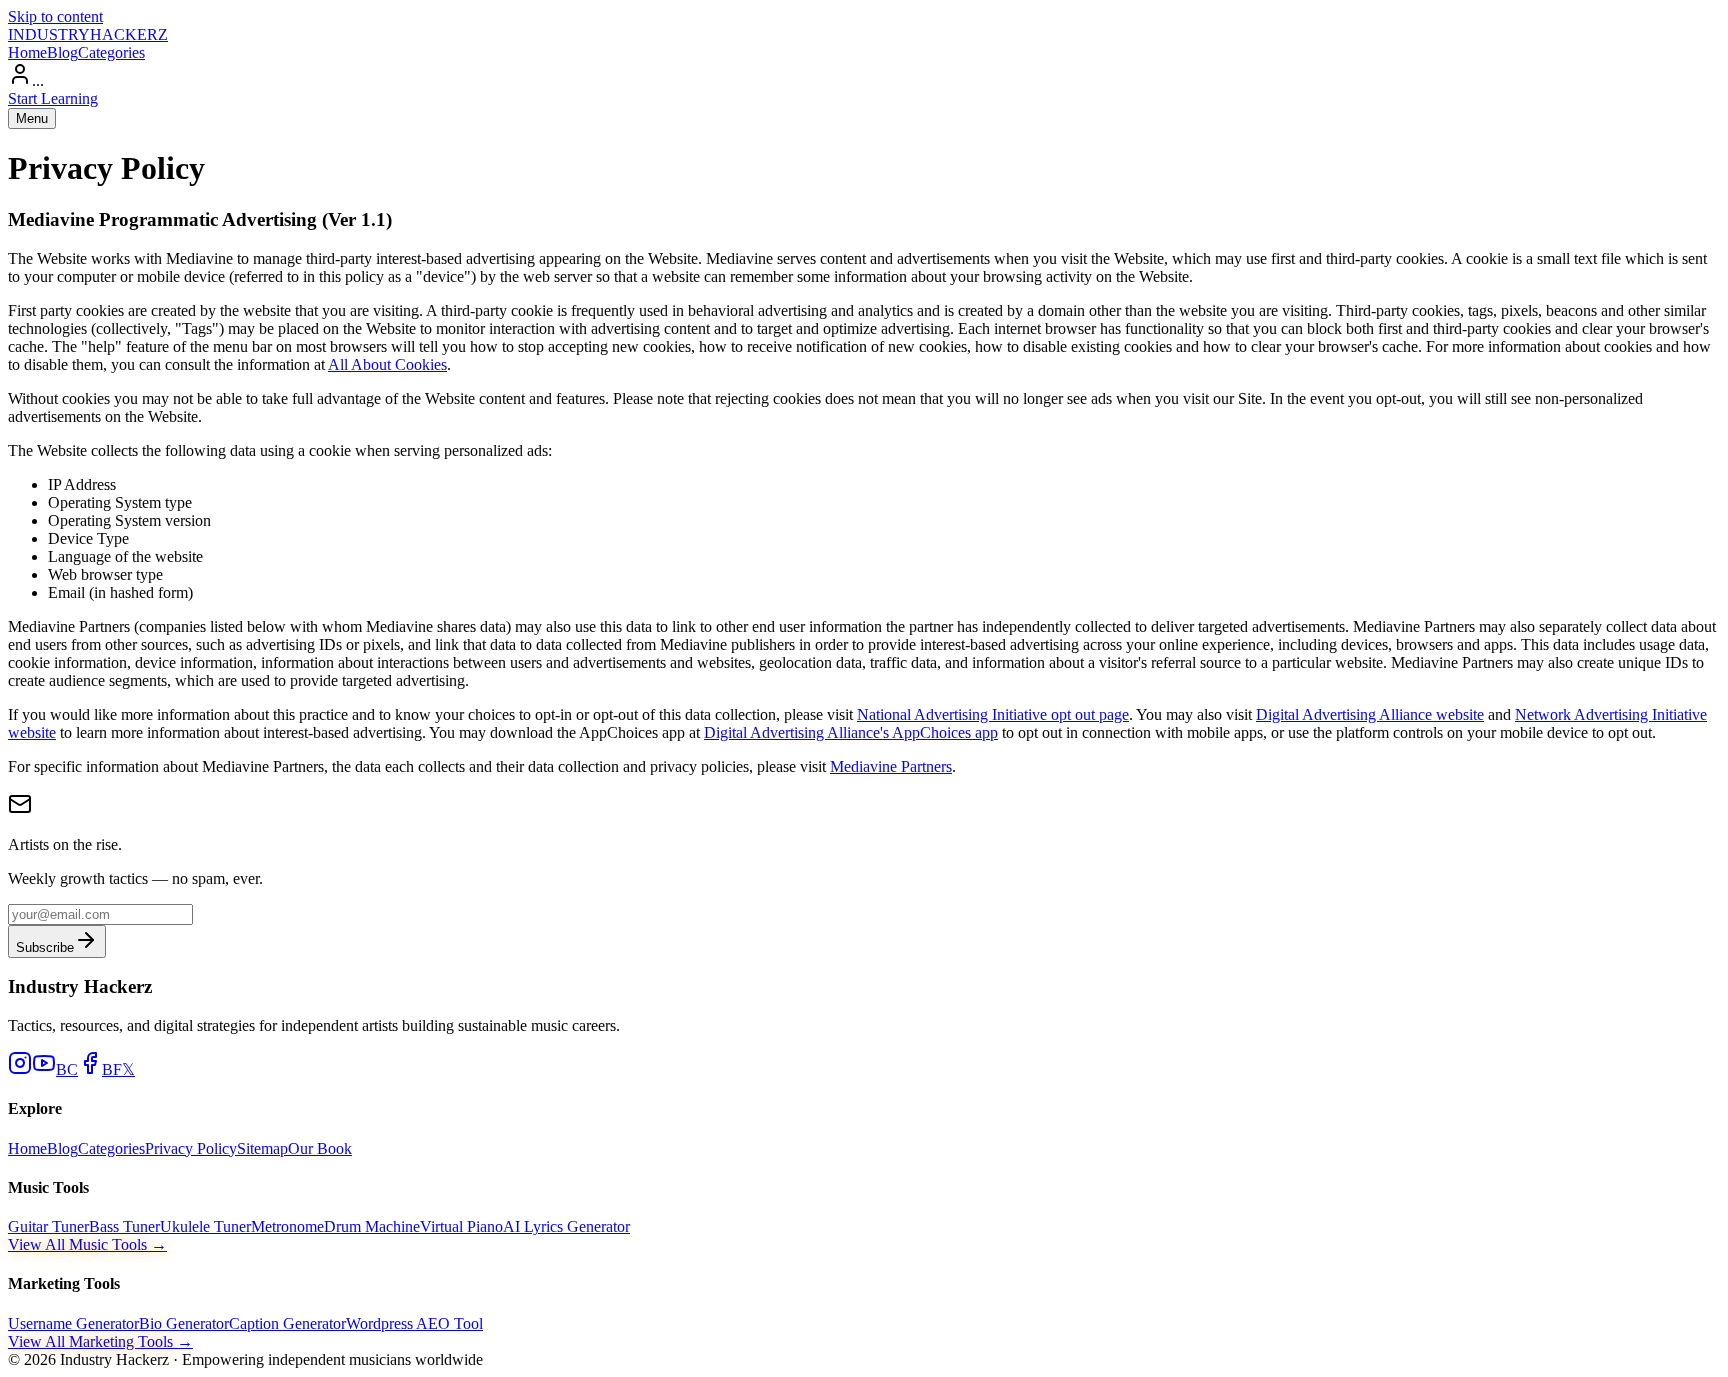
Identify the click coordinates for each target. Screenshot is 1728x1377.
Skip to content (55, 16)
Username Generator (73, 1323)
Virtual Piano (461, 1226)
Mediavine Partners (891, 766)
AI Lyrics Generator (566, 1226)
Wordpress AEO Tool (414, 1323)
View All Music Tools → (87, 1244)
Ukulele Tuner (205, 1226)
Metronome (287, 1226)
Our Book (320, 1148)
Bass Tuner (124, 1226)
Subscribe (45, 947)
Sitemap (262, 1148)
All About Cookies (387, 364)
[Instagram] (20, 1069)
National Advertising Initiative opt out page (993, 714)
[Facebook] (90, 1069)
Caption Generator (287, 1323)
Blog (62, 52)
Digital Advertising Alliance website (1370, 714)
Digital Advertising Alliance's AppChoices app (851, 732)
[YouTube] (44, 1069)
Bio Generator (184, 1323)
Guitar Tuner (48, 1226)
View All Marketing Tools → (100, 1341)
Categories (111, 52)
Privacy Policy (191, 1148)
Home (27, 52)
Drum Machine (372, 1226)
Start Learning (53, 98)
